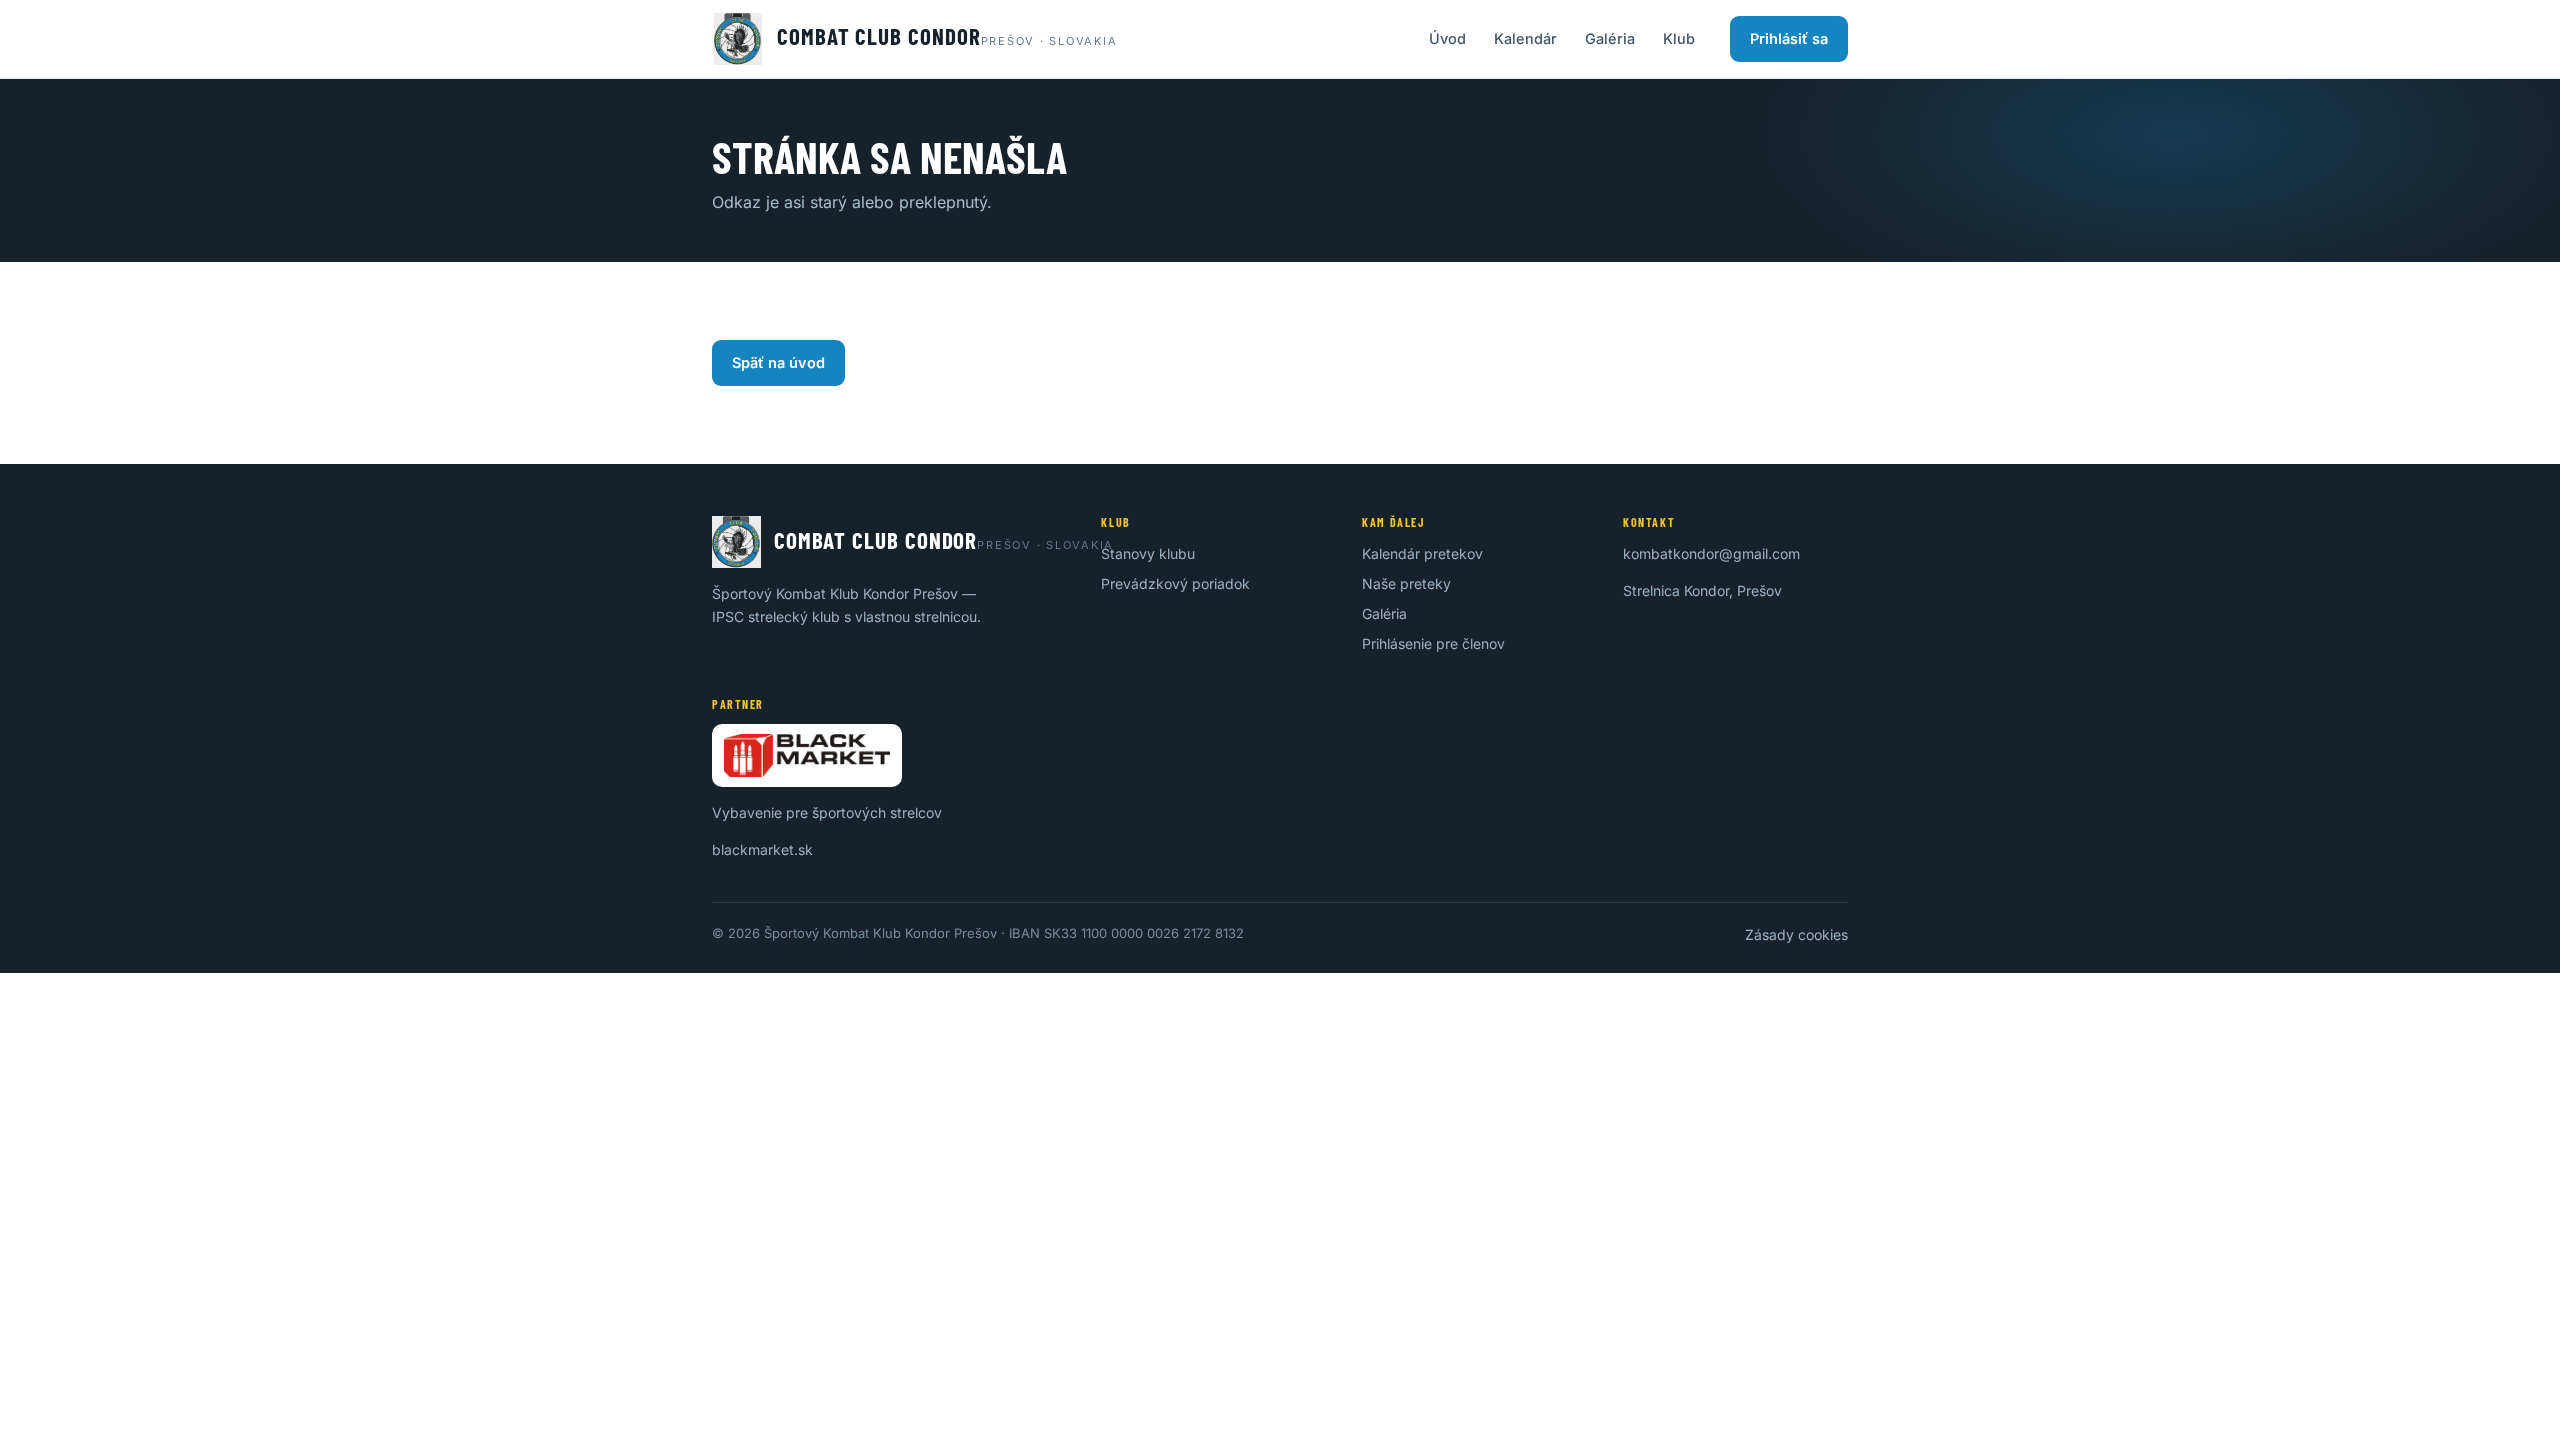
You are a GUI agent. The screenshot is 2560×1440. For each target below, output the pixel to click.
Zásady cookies (1796, 934)
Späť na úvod (778, 362)
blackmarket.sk (762, 849)
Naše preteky (1406, 583)
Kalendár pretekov (1422, 553)
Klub (1679, 38)
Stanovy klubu (1148, 553)
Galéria (1610, 38)
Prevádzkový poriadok (1175, 583)
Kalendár (1525, 38)
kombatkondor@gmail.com (1711, 553)
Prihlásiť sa (1789, 38)
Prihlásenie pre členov (1433, 643)
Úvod (1447, 38)
